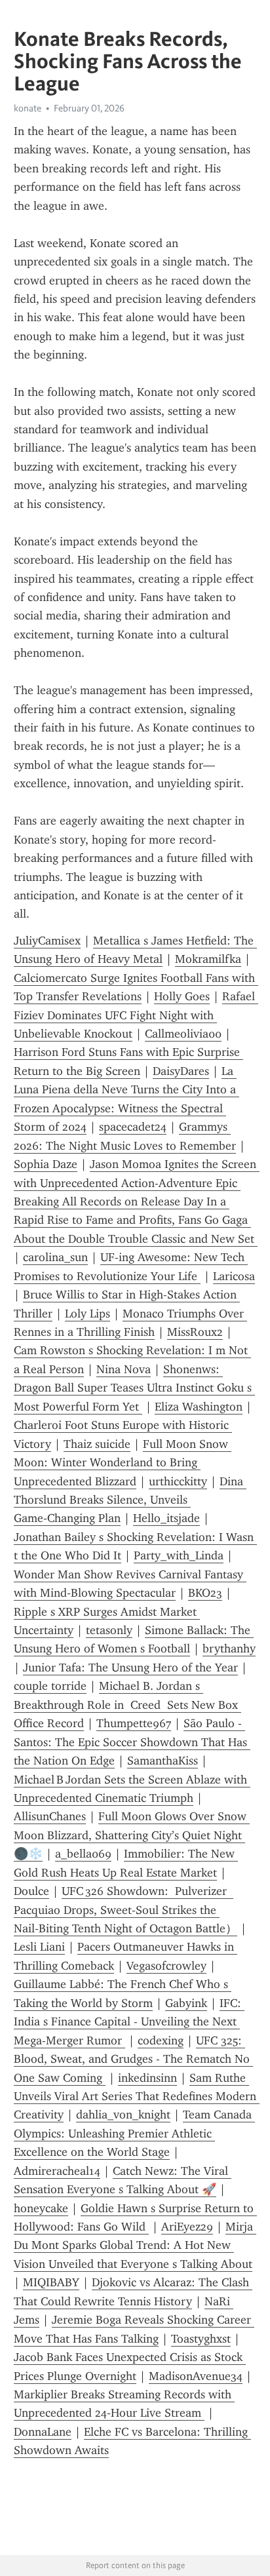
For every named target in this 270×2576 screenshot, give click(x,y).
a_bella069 (83, 1854)
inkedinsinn (147, 2078)
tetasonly (109, 1630)
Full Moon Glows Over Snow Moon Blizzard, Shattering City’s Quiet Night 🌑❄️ (132, 1835)
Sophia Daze (46, 1164)
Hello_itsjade (166, 1518)
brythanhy (229, 1649)
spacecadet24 (133, 1127)
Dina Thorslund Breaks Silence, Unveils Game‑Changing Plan (130, 1500)
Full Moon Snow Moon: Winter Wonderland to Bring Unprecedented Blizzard (123, 1463)
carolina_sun (55, 1257)
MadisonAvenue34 (196, 2376)
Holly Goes (182, 996)
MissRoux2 (195, 1332)
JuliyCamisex (47, 941)
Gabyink (186, 2003)
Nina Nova (124, 1369)
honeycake (41, 2208)
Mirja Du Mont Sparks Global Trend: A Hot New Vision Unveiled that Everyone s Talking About (135, 2245)
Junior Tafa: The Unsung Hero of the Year (130, 1668)
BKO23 (205, 1593)
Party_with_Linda (179, 1555)
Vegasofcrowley (166, 1966)
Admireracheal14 (57, 2171)
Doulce (31, 1891)
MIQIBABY (51, 2282)
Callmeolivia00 (183, 1034)
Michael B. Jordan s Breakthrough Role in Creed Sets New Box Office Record (127, 1705)
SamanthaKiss (163, 1761)
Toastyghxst (201, 2339)
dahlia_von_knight (123, 2115)
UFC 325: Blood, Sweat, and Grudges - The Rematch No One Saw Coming (133, 2059)
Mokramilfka (208, 959)
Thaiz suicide (97, 1444)
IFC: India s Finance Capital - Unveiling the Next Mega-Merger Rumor (129, 2022)
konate (28, 108)
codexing (161, 2040)
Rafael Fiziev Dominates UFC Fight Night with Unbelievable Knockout (136, 1015)
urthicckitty (178, 1481)
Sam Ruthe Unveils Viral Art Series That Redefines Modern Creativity (137, 2097)
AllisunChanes (50, 1816)
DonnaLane (43, 2432)
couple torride (50, 1686)
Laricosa (234, 1276)
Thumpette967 (134, 1723)
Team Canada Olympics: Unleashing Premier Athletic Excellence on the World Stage (134, 2133)
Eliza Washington (199, 1407)
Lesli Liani (39, 1947)
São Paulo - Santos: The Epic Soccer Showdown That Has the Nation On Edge (132, 1742)
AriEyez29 (187, 2227)
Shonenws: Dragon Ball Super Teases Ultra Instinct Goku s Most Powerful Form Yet (134, 1388)
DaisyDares (181, 1071)
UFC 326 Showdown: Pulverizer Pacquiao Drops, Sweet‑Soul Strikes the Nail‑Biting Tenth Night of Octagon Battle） (125, 1910)
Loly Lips (87, 1314)
